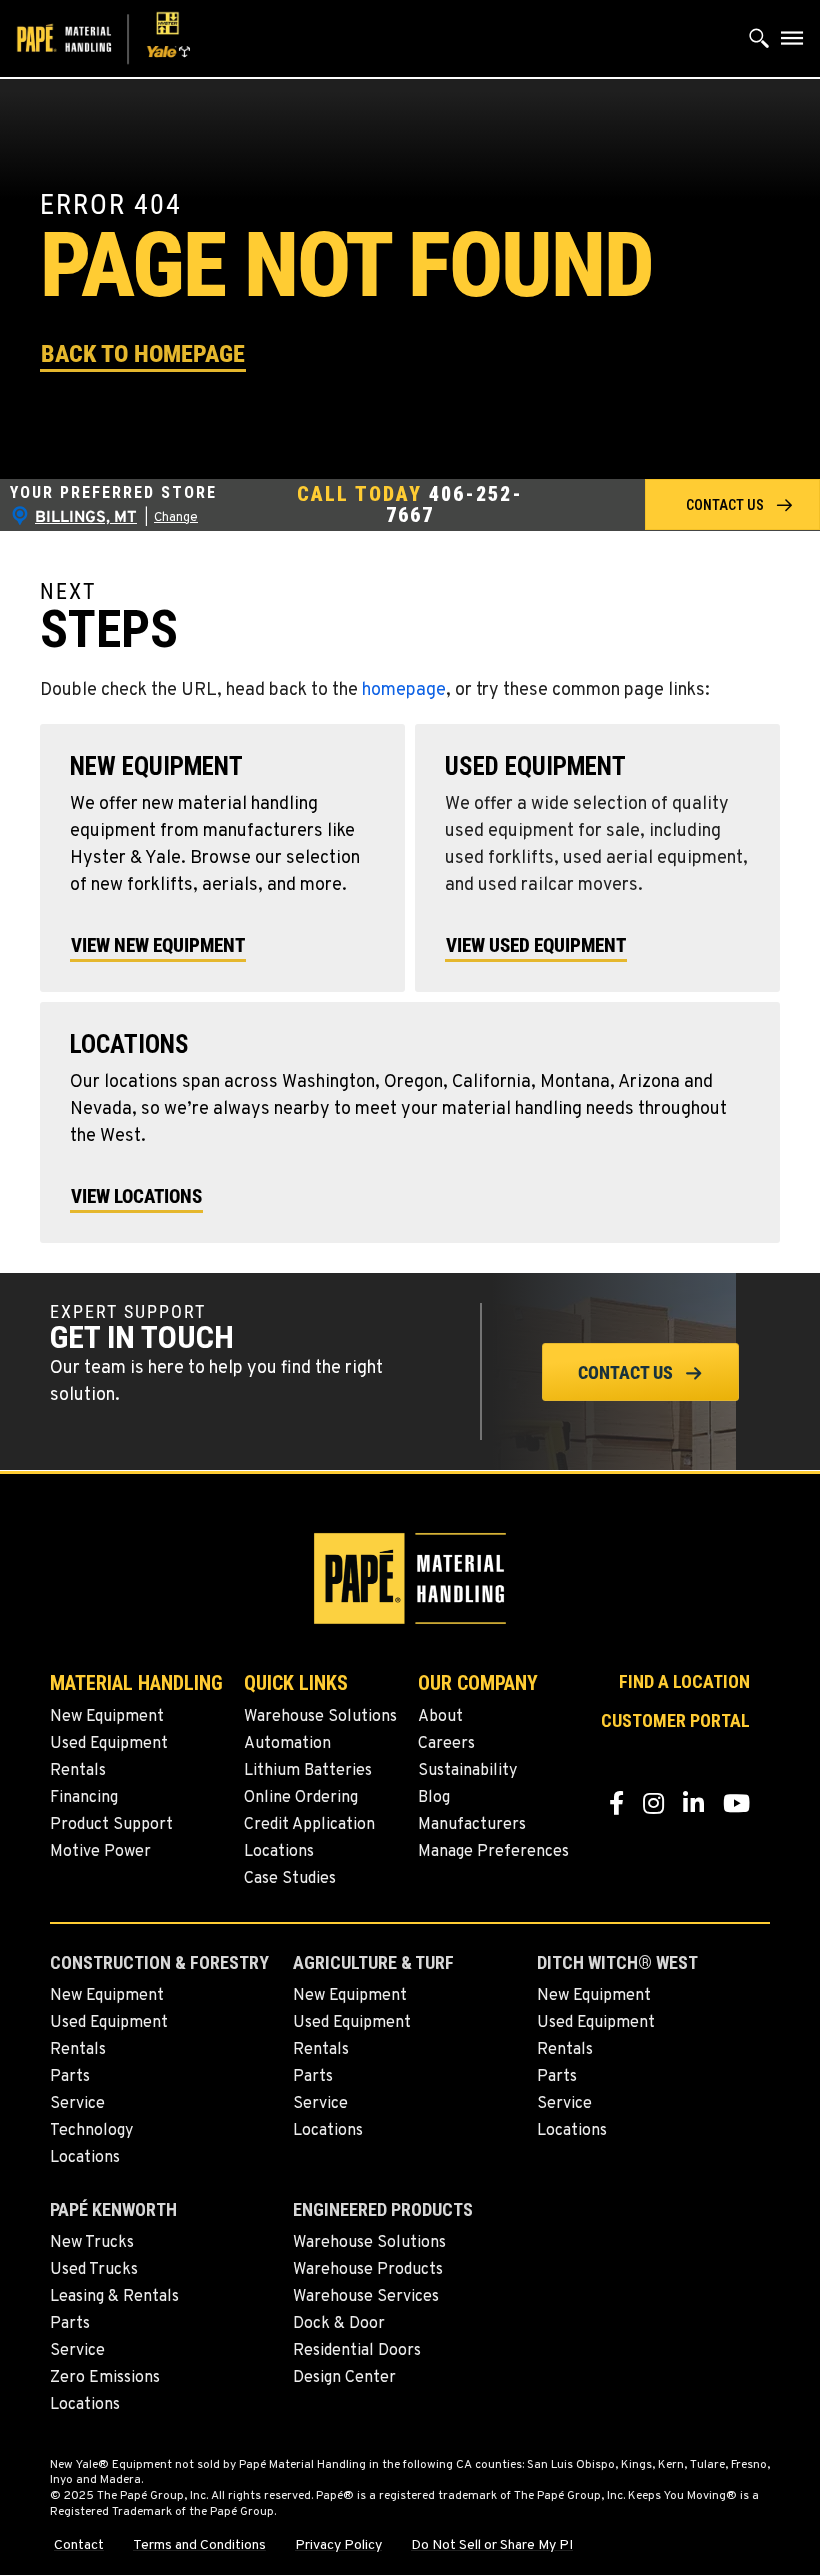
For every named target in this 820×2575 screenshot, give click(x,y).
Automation (287, 1744)
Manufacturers (472, 1825)
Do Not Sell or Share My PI (492, 2546)
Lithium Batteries (308, 1771)
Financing (84, 1798)
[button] (143, 352)
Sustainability (467, 1771)
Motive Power (100, 1852)
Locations (279, 1852)
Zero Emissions (105, 2378)
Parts (70, 2077)
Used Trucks (94, 2270)
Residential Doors (357, 2351)
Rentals (78, 1771)
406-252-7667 (454, 504)
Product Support (111, 1825)
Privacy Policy (338, 2546)
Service (77, 2104)
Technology (91, 2131)
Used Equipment (109, 1744)
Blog (434, 1798)
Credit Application (309, 1825)
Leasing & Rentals (114, 2297)
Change (176, 518)
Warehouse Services (366, 2297)
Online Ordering (301, 1798)
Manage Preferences (493, 1852)
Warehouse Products (368, 2270)
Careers (446, 1744)
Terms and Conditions (199, 2546)
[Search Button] (759, 43)
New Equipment (107, 1717)
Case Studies (290, 1879)
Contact (79, 2546)
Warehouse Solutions (320, 1717)
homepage (404, 690)
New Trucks (92, 2243)
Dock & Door (339, 2324)
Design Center (344, 2378)
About (440, 1717)
